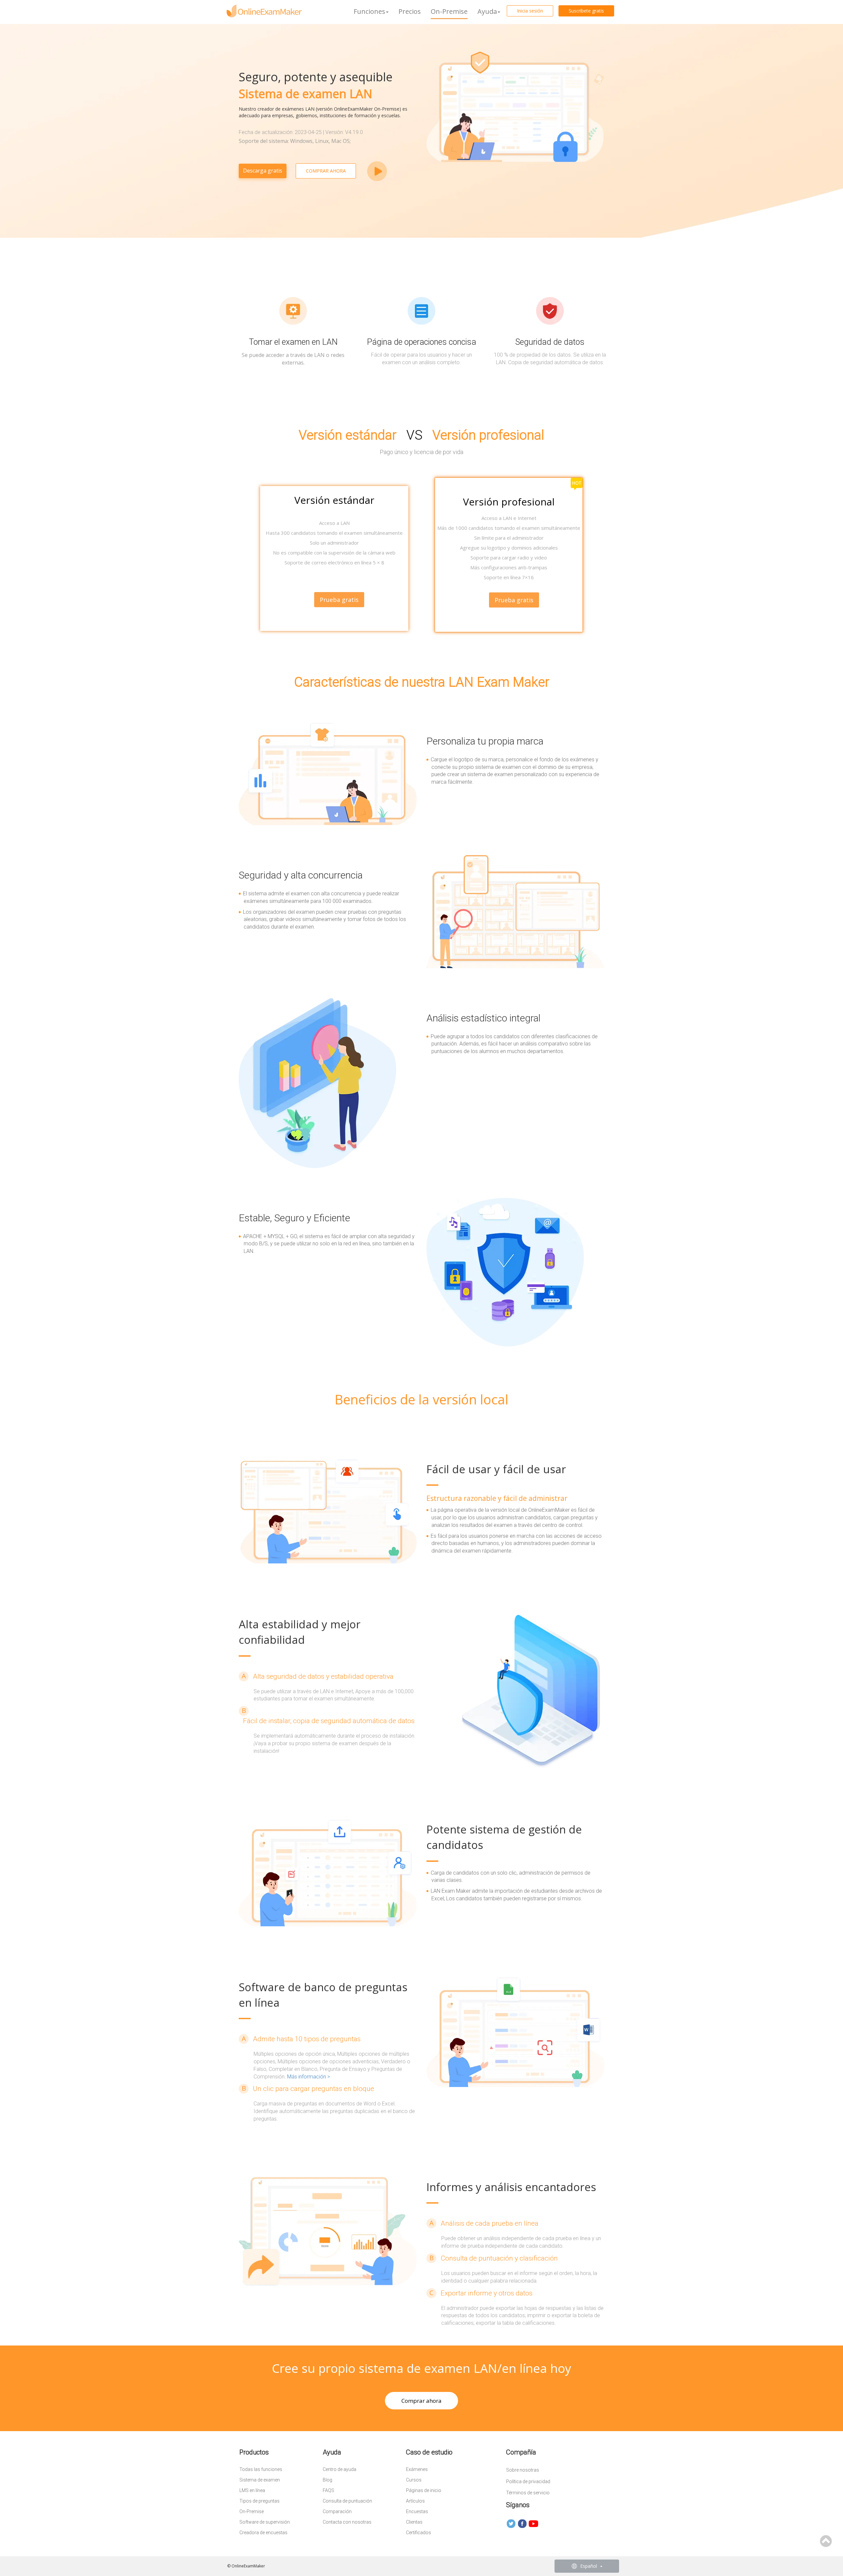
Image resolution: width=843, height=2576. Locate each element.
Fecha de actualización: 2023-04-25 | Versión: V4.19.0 (301, 132)
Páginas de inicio (424, 2490)
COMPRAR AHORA (326, 171)
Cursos (414, 2480)
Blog (327, 2480)
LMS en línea (252, 2490)
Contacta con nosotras (347, 2522)
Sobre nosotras (523, 2470)
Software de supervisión (265, 2522)
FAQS (328, 2490)
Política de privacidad (528, 2481)
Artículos (415, 2501)
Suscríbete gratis (586, 11)
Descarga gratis (263, 171)
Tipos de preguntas (259, 2501)
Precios (410, 11)
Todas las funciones (261, 2469)
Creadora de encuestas (263, 2533)
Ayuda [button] (487, 11)
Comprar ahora (421, 2401)
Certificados (419, 2533)
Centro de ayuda (340, 2469)
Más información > (309, 2077)
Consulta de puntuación (347, 2501)
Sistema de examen (260, 2480)
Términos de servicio (528, 2493)
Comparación (337, 2511)
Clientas (414, 2522)
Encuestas (417, 2511)
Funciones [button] (369, 11)
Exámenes (417, 2469)
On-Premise (449, 11)
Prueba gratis (514, 600)
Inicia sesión (530, 11)
